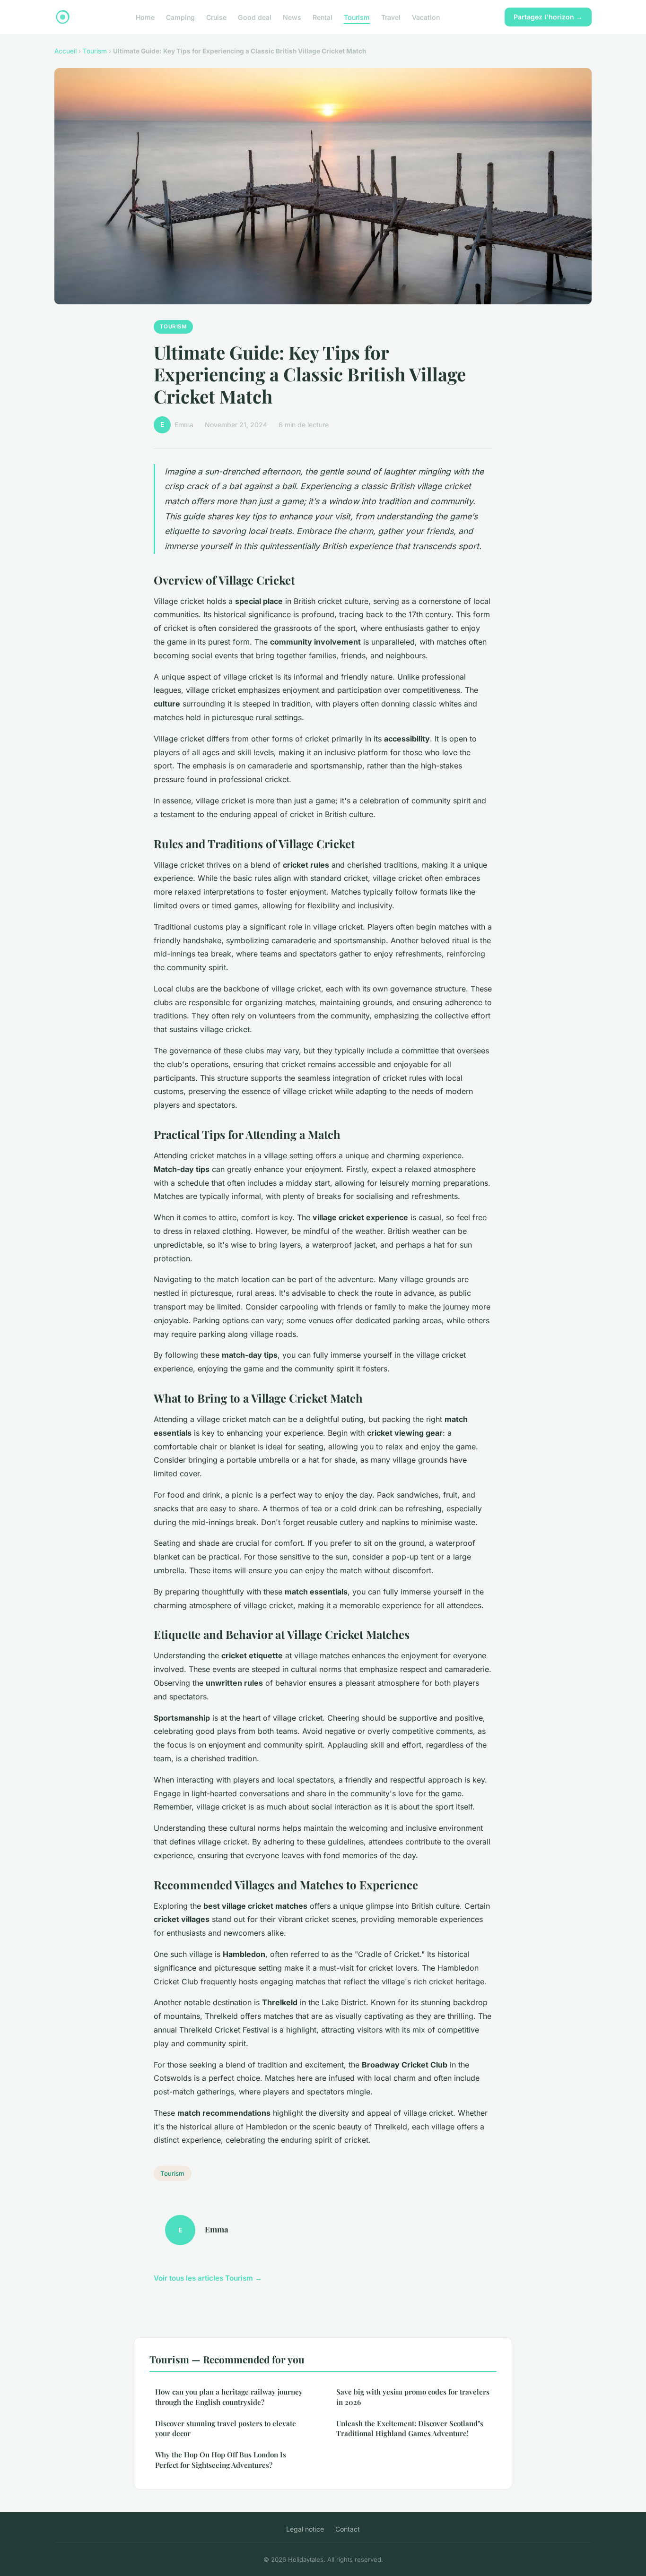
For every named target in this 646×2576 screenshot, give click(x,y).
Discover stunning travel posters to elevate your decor (226, 2428)
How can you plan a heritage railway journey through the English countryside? (229, 2397)
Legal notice (305, 2529)
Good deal (255, 17)
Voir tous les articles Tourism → (208, 2278)
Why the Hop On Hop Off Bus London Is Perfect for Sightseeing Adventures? (221, 2460)
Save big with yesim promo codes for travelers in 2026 (413, 2397)
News (292, 17)
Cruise (216, 17)
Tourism (357, 17)
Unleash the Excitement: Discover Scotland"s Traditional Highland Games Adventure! (410, 2428)
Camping (180, 17)
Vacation (426, 17)
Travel (391, 17)
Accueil (65, 51)
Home (145, 17)
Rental (323, 17)
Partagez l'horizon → (548, 17)
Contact (348, 2529)
